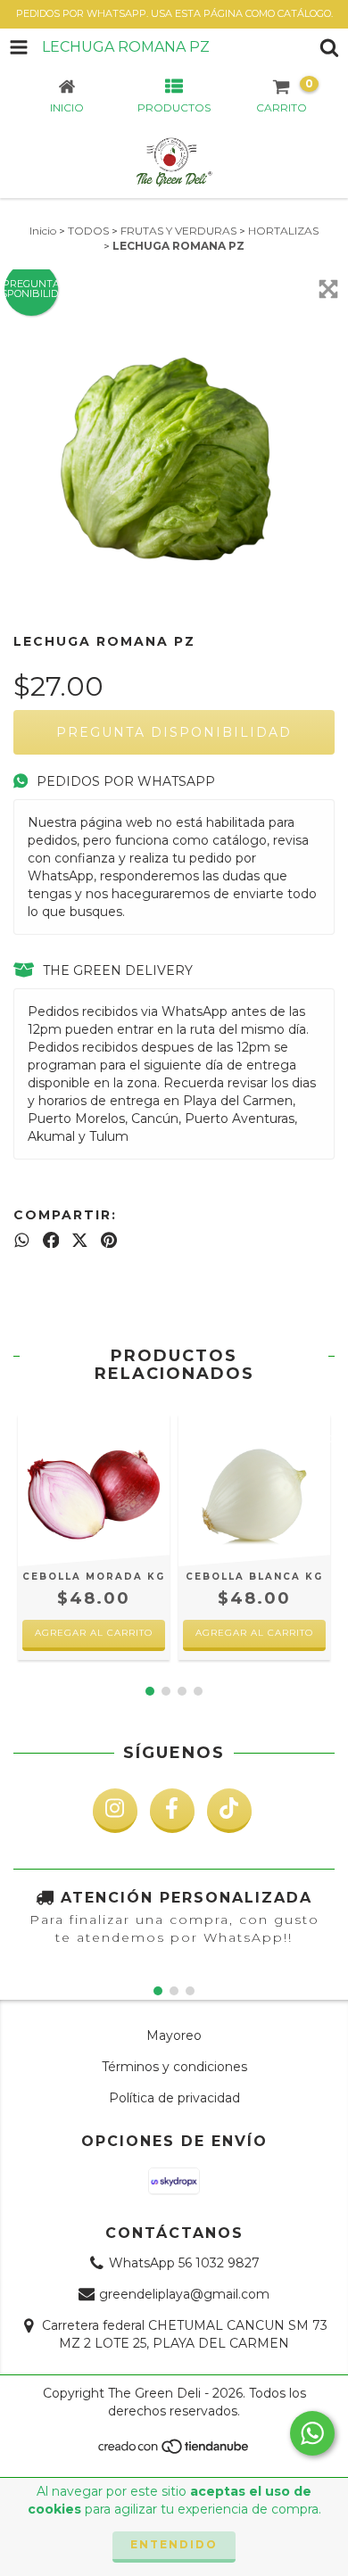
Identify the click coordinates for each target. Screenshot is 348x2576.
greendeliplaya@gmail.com (184, 2294)
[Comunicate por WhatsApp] (312, 2433)
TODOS (88, 231)
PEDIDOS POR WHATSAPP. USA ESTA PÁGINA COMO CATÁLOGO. (174, 13)
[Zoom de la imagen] (328, 289)
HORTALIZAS (283, 231)
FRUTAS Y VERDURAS (178, 231)
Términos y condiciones (174, 2067)
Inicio (43, 231)
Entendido (174, 2544)
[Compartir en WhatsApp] (22, 1240)
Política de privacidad (174, 2098)
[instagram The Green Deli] (115, 1811)
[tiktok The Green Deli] (229, 1811)
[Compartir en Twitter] (80, 1240)
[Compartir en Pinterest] (109, 1240)
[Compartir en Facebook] (51, 1240)
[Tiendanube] (174, 2452)
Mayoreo (174, 2035)
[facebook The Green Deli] (172, 1811)
